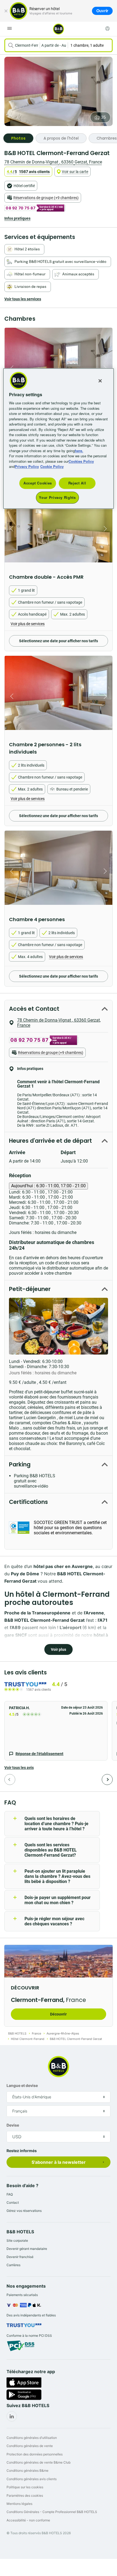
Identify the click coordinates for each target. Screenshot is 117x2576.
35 (103, 117)
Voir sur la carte (75, 172)
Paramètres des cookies (25, 2495)
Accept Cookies (38, 483)
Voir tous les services (23, 299)
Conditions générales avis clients (32, 2479)
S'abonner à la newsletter (59, 2162)
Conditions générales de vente (30, 2446)
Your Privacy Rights (57, 498)
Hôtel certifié (24, 186)
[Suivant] (107, 1780)
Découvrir (58, 2014)
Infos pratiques (17, 218)
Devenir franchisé (20, 2257)
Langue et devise (22, 2085)
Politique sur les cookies (25, 2487)
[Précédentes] (10, 1780)
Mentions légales (19, 2504)
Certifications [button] (28, 1502)
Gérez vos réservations (24, 2211)
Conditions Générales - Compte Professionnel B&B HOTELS (52, 2512)
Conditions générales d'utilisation (32, 2438)
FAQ (10, 2194)
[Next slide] (107, 529)
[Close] (100, 381)
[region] (59, 439)
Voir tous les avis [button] (19, 1768)
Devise (13, 2125)
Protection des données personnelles (35, 2454)
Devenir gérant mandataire (27, 2249)
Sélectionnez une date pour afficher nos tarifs (59, 641)
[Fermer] (6, 11)
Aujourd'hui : (48, 1186)
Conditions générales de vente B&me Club (39, 2462)
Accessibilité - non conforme (28, 2520)
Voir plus (59, 1649)
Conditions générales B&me (27, 2470)
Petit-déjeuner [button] (30, 1289)
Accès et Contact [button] (34, 1009)
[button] (56, 1731)
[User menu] (107, 29)
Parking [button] (20, 1464)
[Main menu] (10, 29)
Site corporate (17, 2240)
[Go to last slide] (10, 529)
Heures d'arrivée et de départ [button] (50, 1141)
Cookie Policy (52, 467)
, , (53, 162)
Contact (13, 2202)
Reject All (77, 483)
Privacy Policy (27, 467)
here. (79, 451)
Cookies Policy (81, 461)
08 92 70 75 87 (21, 208)
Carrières (13, 2265)
